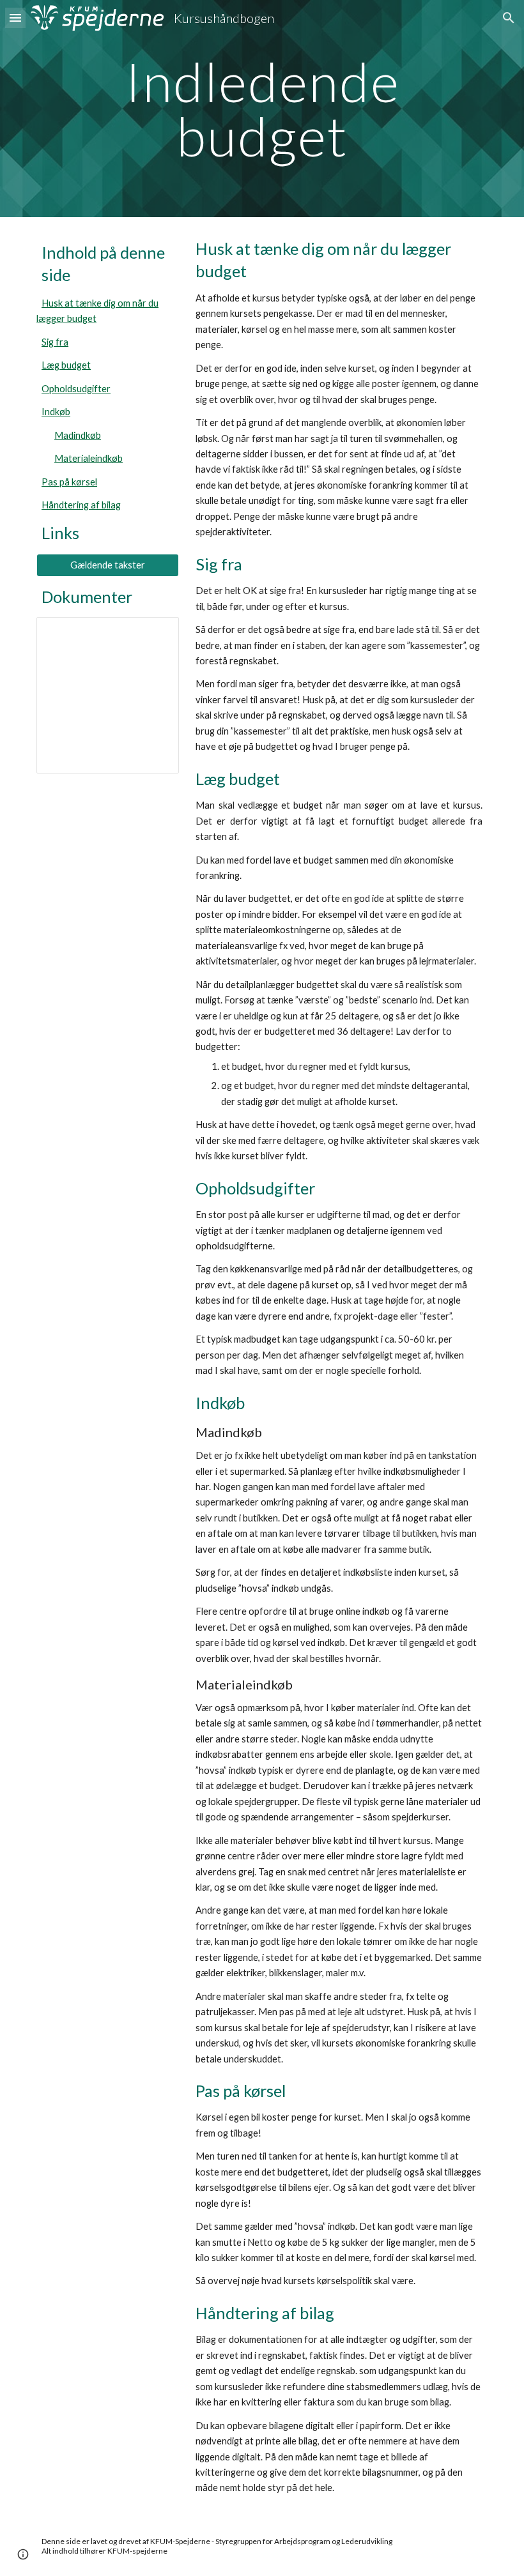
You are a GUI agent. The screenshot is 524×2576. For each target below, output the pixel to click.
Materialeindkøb (89, 458)
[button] (15, 18)
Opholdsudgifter (76, 389)
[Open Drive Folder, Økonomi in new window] (155, 634)
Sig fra (55, 342)
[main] (262, 109)
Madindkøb (78, 435)
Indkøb (56, 412)
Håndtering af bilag (81, 505)
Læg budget (66, 365)
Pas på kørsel (69, 482)
